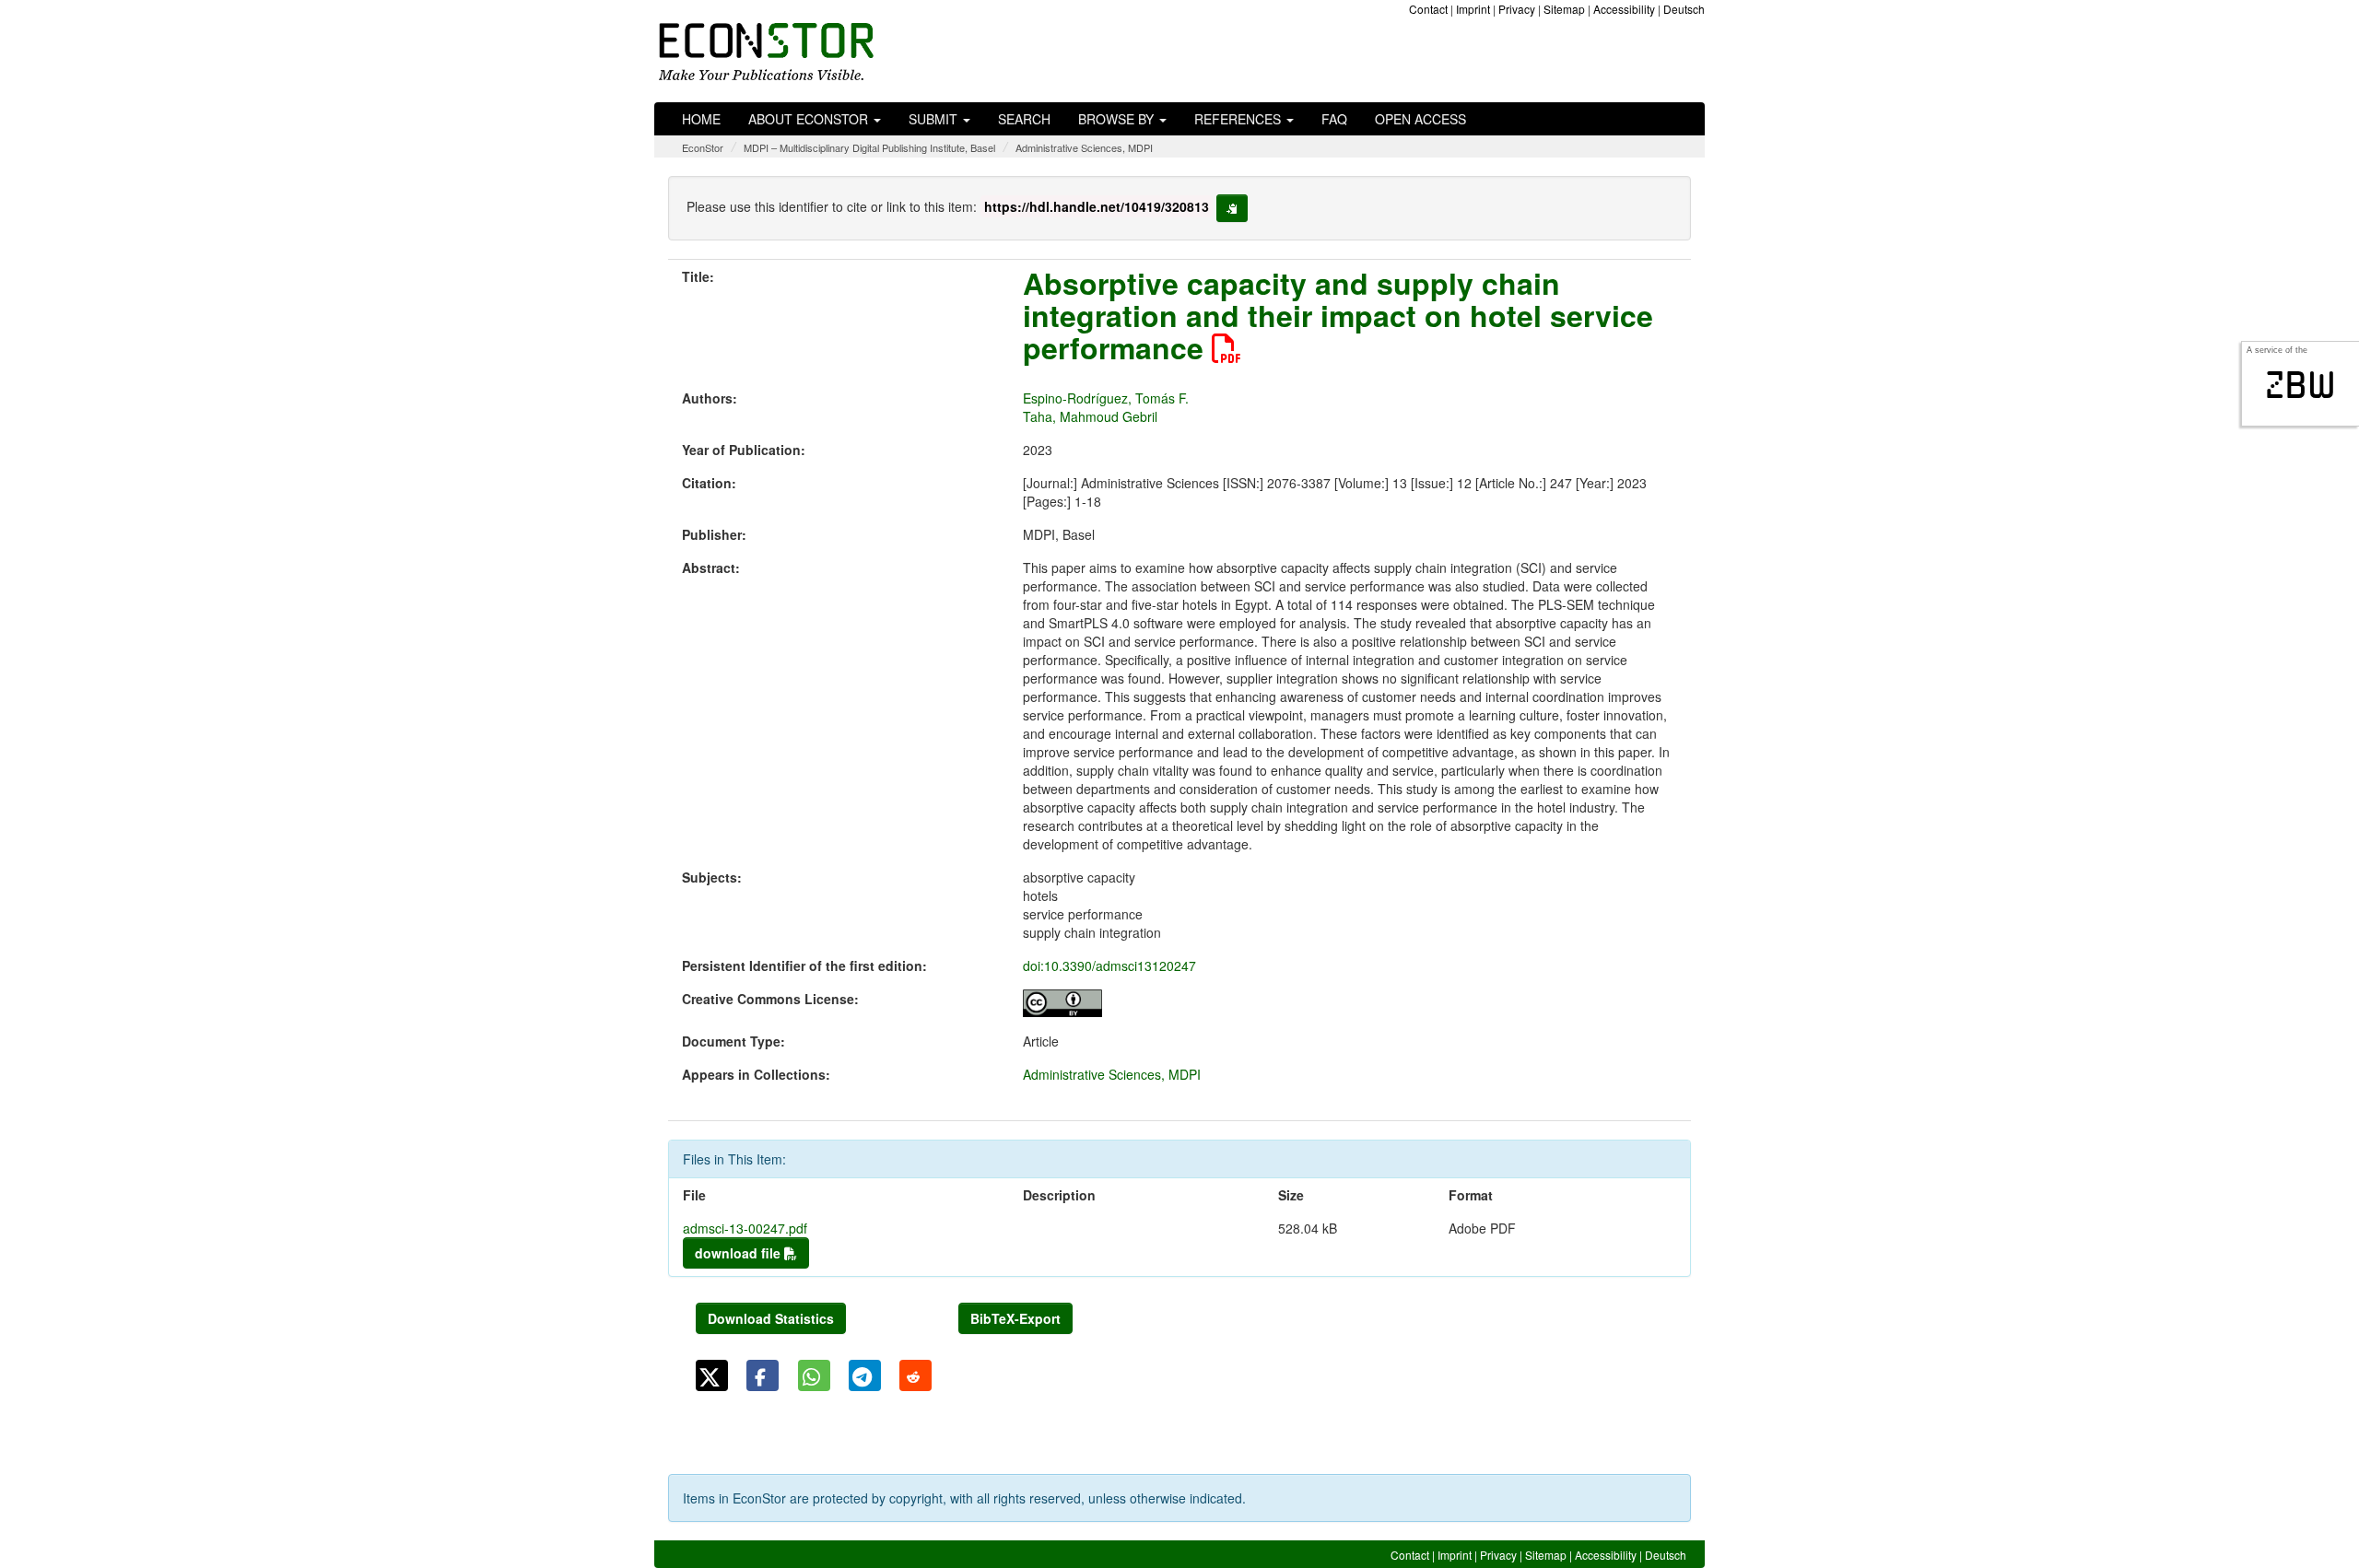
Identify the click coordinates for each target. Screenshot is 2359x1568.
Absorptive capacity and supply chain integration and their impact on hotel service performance (1338, 315)
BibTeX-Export (1015, 1318)
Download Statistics (771, 1318)
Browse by (1118, 119)
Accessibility (1624, 9)
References (1239, 119)
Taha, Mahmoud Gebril (1090, 416)
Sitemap (1564, 9)
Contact (1428, 9)
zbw (2300, 385)
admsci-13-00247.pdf (745, 1228)
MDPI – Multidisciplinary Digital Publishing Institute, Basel (869, 147)
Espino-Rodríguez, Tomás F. (1106, 398)
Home (701, 119)
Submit (935, 119)
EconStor (703, 147)
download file (739, 1253)
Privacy (1517, 9)
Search (1024, 119)
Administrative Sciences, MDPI (1084, 147)
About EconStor (810, 119)
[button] (712, 1375)
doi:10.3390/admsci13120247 (1109, 965)
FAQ (1334, 119)
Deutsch (1684, 9)
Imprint (1473, 9)
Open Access (1420, 119)
